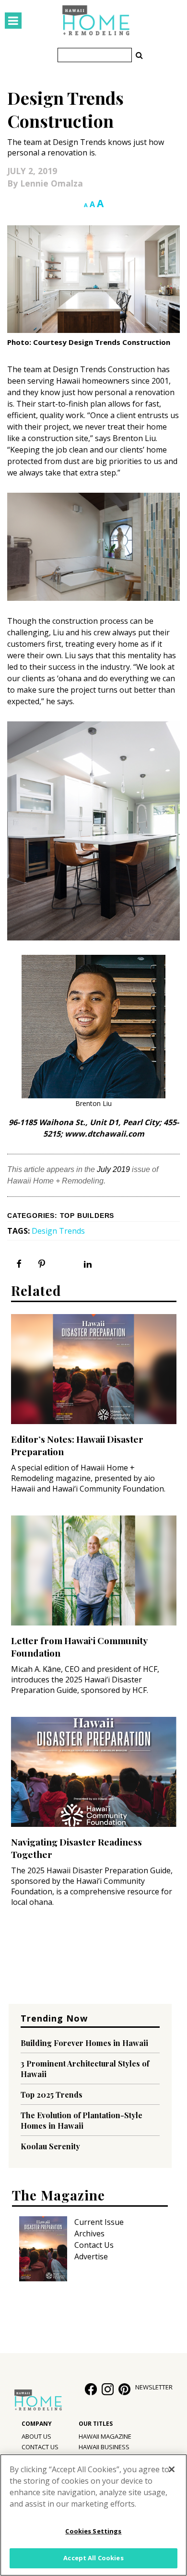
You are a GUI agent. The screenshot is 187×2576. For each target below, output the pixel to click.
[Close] (172, 2469)
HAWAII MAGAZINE (105, 2436)
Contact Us (94, 2245)
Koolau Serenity (50, 2146)
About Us (36, 2436)
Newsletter (154, 2387)
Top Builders (87, 1216)
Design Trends (58, 1231)
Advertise (91, 2256)
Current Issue (99, 2222)
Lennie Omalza (52, 183)
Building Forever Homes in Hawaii (84, 2043)
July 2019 (113, 1169)
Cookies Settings (93, 2531)
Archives (89, 2233)
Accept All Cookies (93, 2558)
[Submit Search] (139, 55)
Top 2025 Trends (52, 2095)
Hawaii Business (104, 2447)
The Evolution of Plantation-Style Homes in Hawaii (82, 2120)
